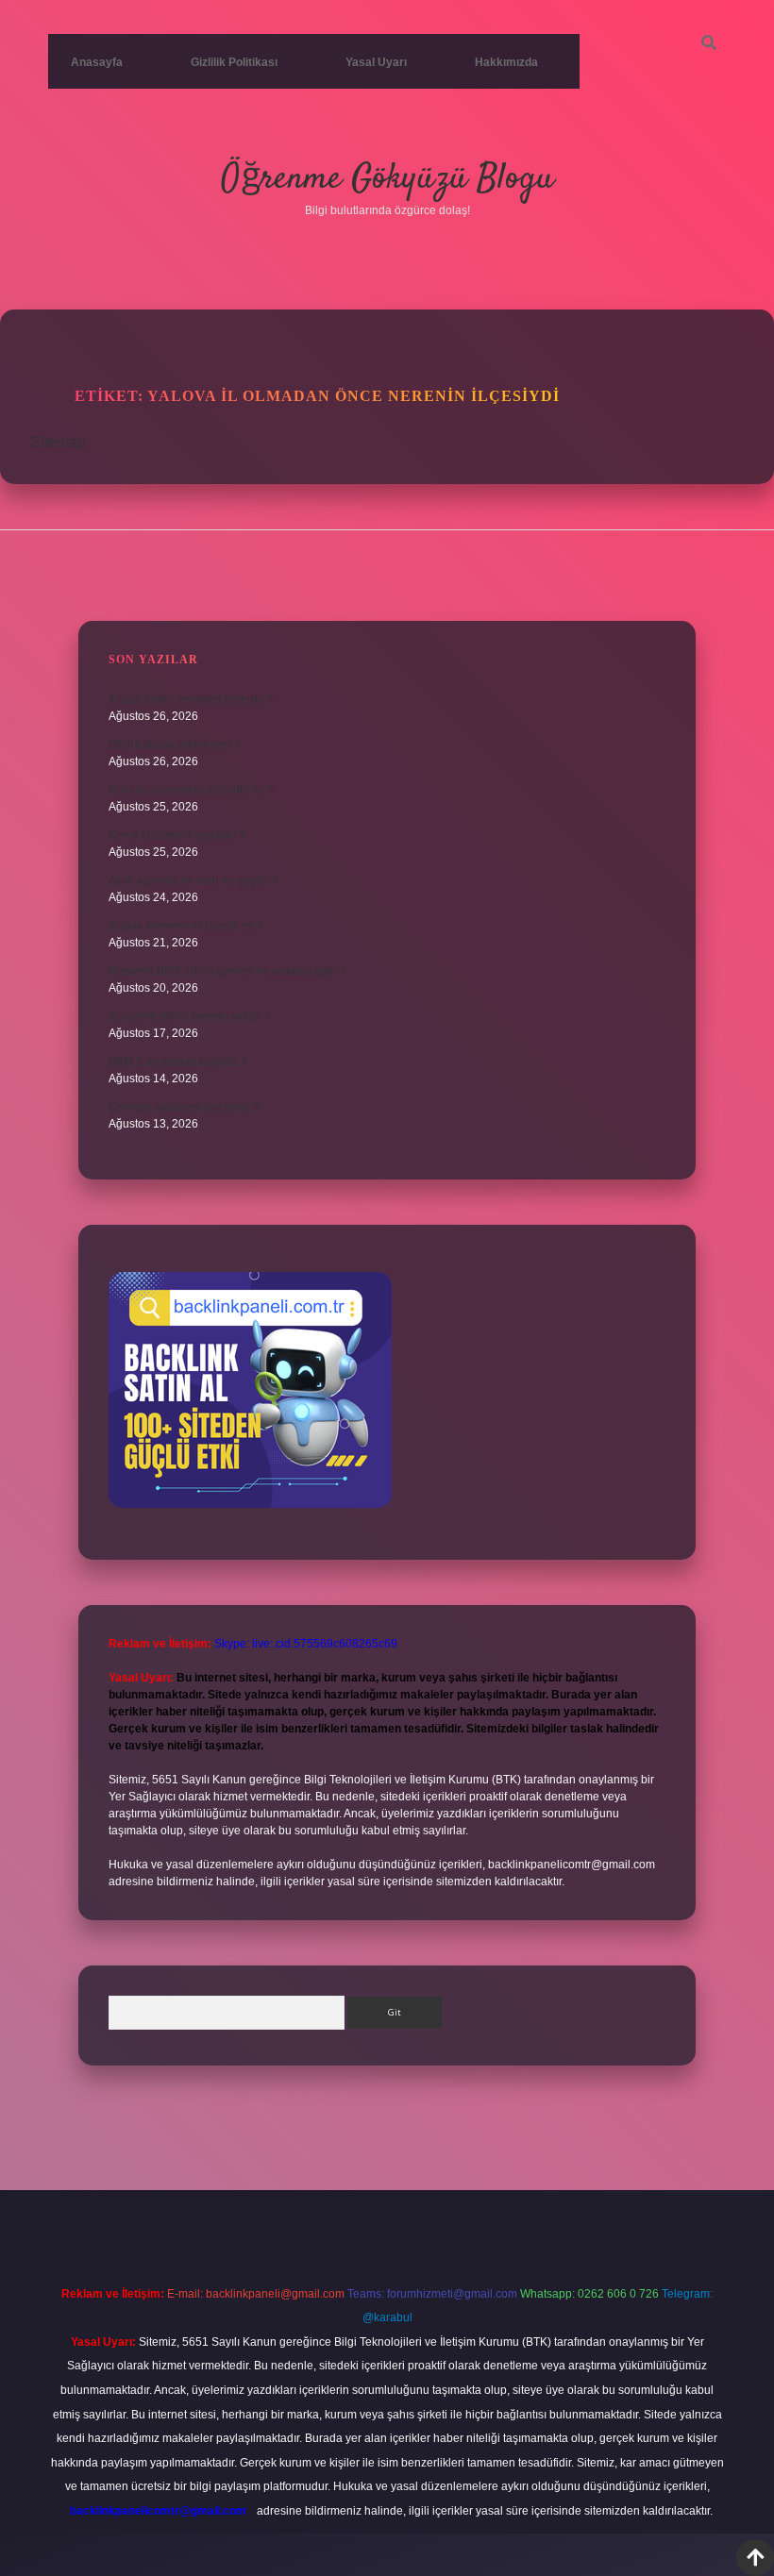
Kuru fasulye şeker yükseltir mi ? (191, 790)
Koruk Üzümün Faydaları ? (177, 835)
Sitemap (58, 442)
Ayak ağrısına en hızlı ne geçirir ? (193, 880)
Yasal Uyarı (376, 62)
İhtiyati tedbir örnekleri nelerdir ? (191, 699)
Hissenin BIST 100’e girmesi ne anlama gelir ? (227, 971)
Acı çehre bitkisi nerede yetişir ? (190, 1016)
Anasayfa (97, 62)
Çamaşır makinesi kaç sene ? (184, 1107)
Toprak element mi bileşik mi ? (186, 926)
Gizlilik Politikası (234, 62)
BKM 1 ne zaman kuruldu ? (178, 1062)
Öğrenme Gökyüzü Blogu (387, 179)
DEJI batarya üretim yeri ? (175, 744)
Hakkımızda (506, 62)
